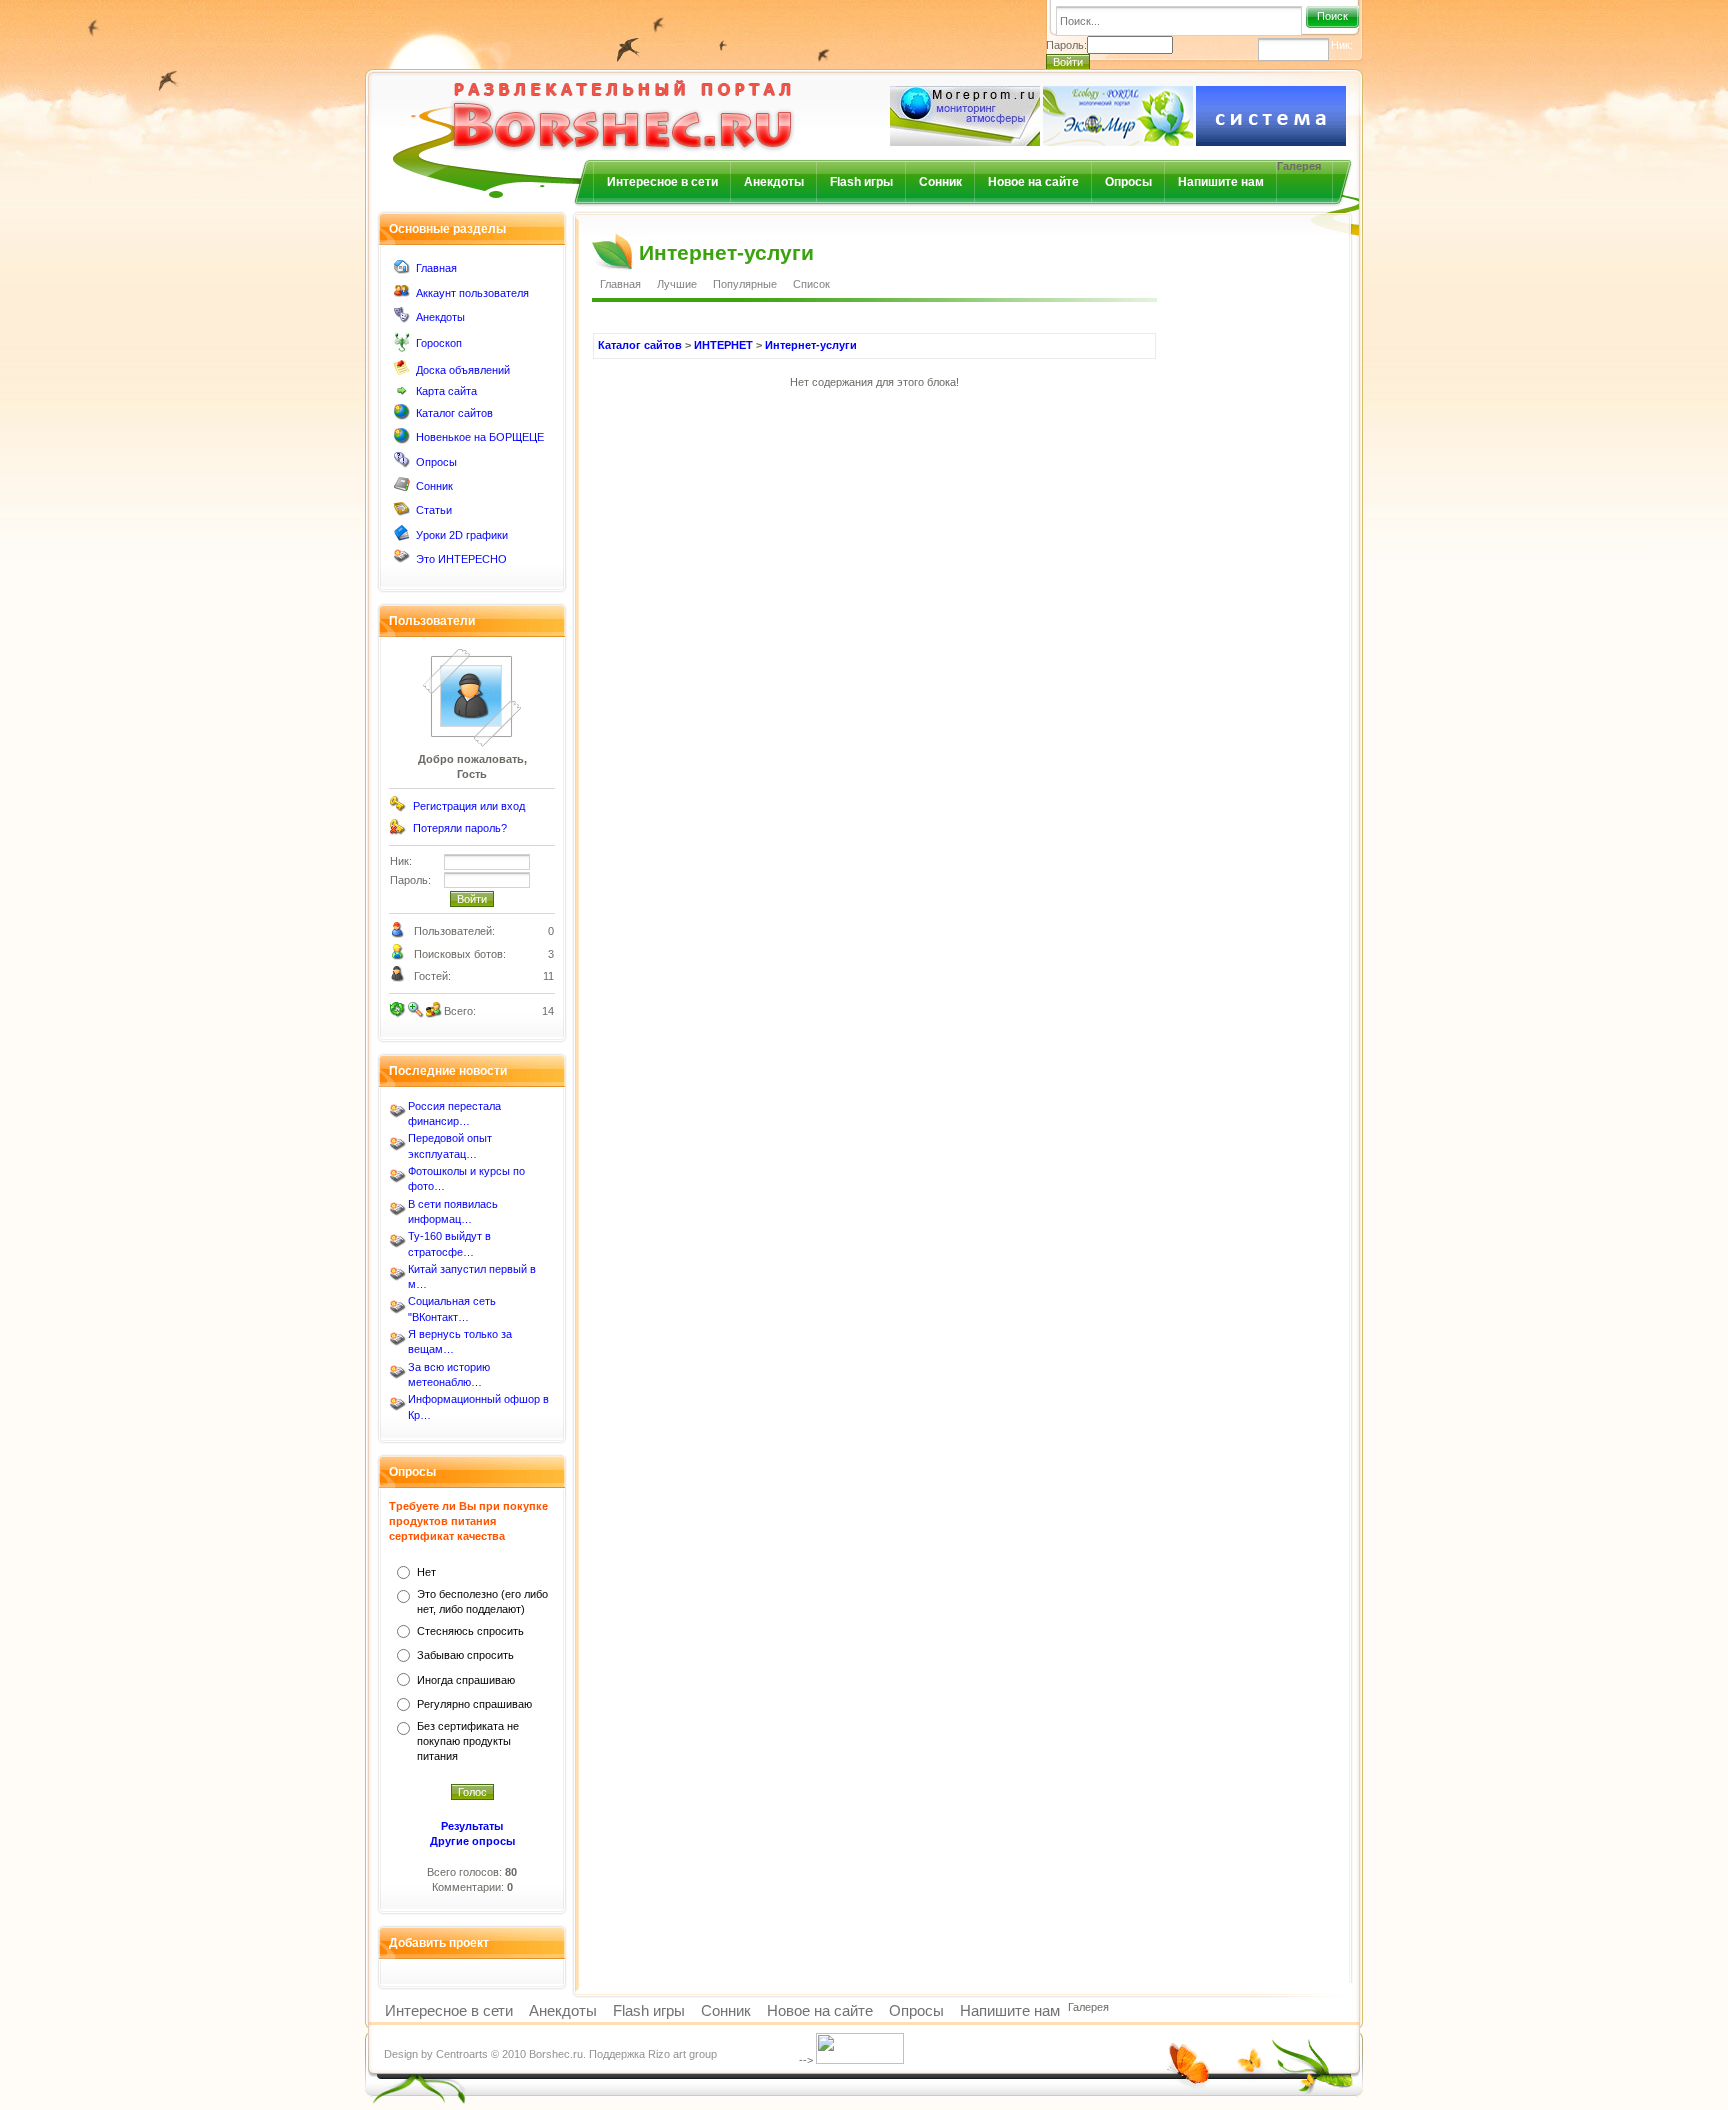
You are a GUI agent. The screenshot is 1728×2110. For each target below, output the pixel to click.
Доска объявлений (463, 370)
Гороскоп (439, 343)
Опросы (1128, 182)
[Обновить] (398, 1010)
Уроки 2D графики (462, 535)
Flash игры (861, 182)
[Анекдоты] (402, 319)
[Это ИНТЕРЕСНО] (402, 561)
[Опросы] (402, 464)
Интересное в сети (662, 182)
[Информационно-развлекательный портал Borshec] (590, 103)
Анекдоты (774, 182)
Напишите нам (1221, 182)
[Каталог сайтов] (402, 416)
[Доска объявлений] (402, 372)
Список (811, 284)
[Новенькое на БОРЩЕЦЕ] (402, 440)
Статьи (434, 510)
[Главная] (402, 271)
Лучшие (677, 284)
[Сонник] (402, 488)
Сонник (940, 182)
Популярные (745, 284)
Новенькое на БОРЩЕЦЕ (480, 437)
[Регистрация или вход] (398, 808)
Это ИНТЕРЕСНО (461, 559)
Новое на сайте (1033, 182)
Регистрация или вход (469, 806)
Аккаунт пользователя (472, 293)
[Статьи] (402, 513)
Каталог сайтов (454, 413)
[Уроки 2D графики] (402, 537)
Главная (436, 268)
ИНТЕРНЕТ (723, 345)
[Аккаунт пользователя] (402, 295)
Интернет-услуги (811, 345)
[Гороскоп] (402, 348)
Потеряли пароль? (460, 828)
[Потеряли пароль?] (398, 831)
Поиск (1332, 16)
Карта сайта (446, 391)
